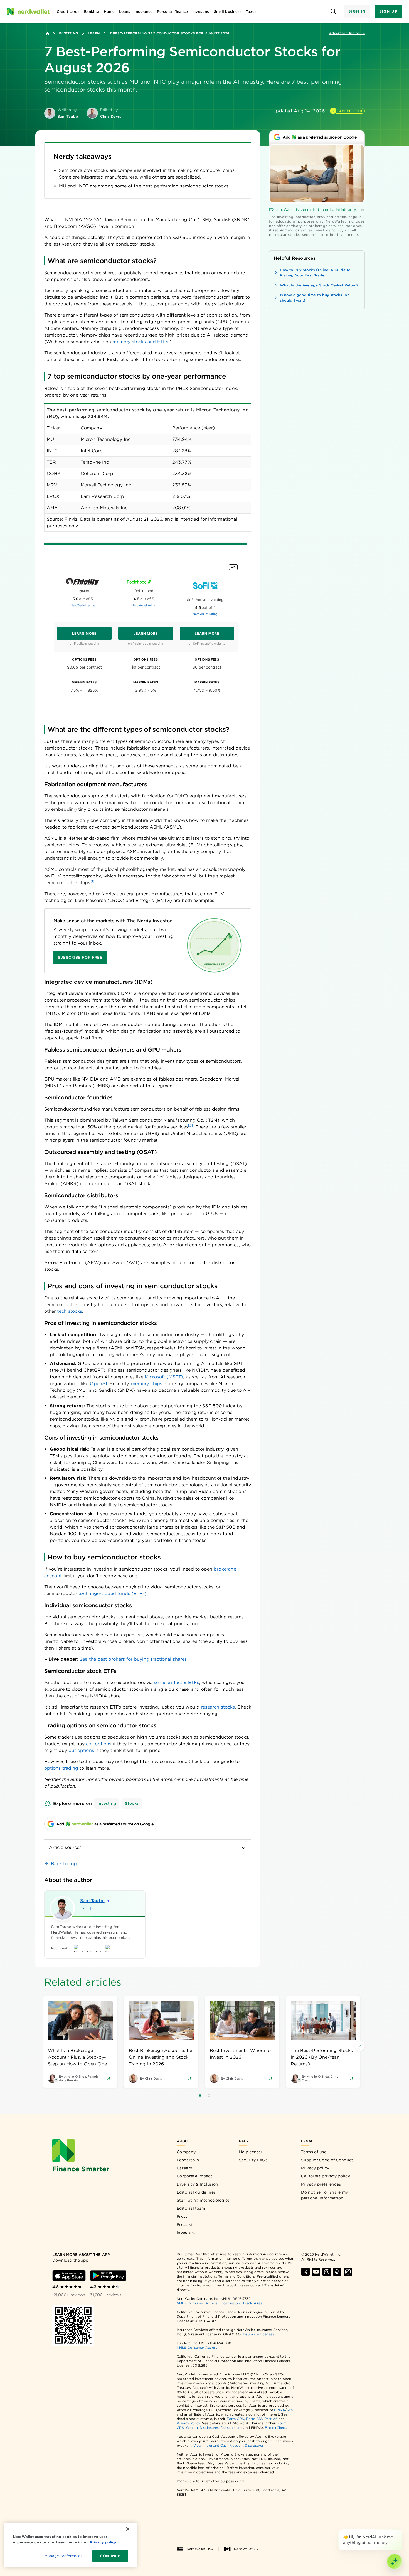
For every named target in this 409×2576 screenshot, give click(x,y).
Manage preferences (63, 2556)
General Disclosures (203, 2428)
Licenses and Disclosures (241, 2303)
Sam (92, 1901)
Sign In (357, 11)
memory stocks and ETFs (140, 342)
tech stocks (70, 1311)
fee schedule (231, 2428)
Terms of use (314, 2152)
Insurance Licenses (258, 2334)
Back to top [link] (64, 1864)
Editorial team (191, 2208)
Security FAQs (253, 2160)
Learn (94, 33)
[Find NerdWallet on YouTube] (316, 2272)
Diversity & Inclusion (197, 2184)
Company (186, 2152)
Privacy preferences (321, 2184)
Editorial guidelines (196, 2192)
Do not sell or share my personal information (324, 2195)
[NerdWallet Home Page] (28, 11)
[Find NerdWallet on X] (305, 2272)
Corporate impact (194, 2176)
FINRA (279, 2410)
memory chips (147, 1384)
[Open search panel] (333, 12)
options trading (61, 1768)
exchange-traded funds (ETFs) (113, 1594)
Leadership (188, 2160)
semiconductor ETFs (177, 1683)
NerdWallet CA (246, 2549)
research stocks (218, 1707)
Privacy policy (315, 2168)
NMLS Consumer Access (197, 2303)
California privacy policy (326, 2176)
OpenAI (98, 1384)
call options (99, 1744)
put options (81, 1750)
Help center (251, 2152)
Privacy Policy (188, 2423)
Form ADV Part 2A (262, 2419)
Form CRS (236, 2419)
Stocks (132, 1803)
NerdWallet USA (200, 2549)
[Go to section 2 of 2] (209, 2095)
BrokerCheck (276, 2428)
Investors (186, 2233)
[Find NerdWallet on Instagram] (327, 2272)
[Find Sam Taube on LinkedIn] (92, 1908)
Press (182, 2216)
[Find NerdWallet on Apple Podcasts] (337, 2272)
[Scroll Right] (360, 2046)
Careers (184, 2168)
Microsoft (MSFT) (164, 1377)
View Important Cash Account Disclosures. (229, 2445)
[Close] (401, 2530)
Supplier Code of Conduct (327, 2160)
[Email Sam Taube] (83, 1908)
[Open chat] (395, 2562)
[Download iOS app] (69, 2276)
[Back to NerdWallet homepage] (48, 33)
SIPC (290, 2410)
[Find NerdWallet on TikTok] (348, 2272)
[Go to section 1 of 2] (200, 2095)
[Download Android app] (108, 2276)
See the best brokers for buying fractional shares (133, 1659)
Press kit (185, 2224)
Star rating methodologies (203, 2200)
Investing (68, 33)
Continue (110, 2556)
